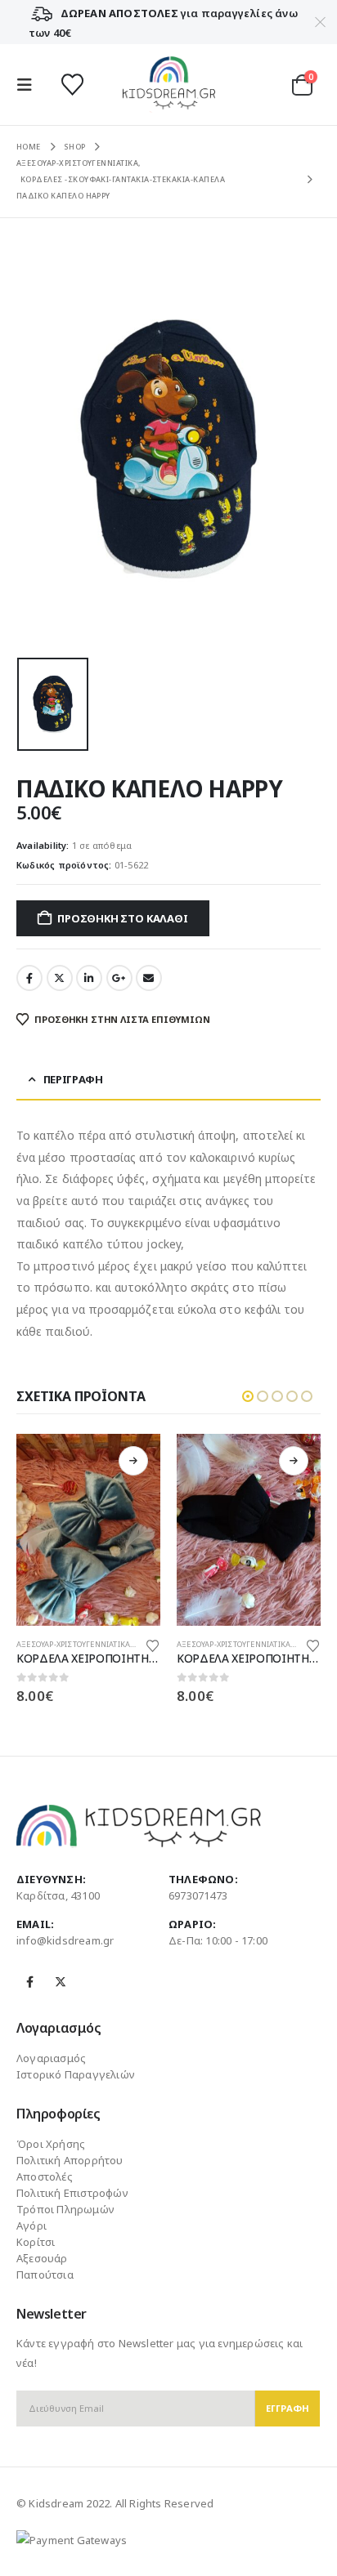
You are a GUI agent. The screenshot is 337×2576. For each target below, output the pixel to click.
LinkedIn (89, 978)
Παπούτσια (45, 2275)
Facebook (29, 978)
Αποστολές (45, 2176)
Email (149, 978)
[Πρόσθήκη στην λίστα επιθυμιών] (153, 1645)
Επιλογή (133, 1461)
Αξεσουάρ (42, 2258)
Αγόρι (31, 2226)
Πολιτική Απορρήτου (70, 2160)
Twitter (60, 978)
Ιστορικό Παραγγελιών (76, 2074)
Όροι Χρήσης (51, 2144)
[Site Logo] (169, 85)
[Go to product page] (88, 1530)
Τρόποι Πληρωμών (65, 2209)
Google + (119, 978)
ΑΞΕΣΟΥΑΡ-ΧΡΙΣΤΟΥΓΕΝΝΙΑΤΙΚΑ (73, 1644)
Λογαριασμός (51, 2058)
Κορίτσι (36, 2242)
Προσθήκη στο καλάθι (122, 918)
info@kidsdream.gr (65, 1940)
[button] (29, 85)
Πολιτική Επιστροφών (72, 2193)
